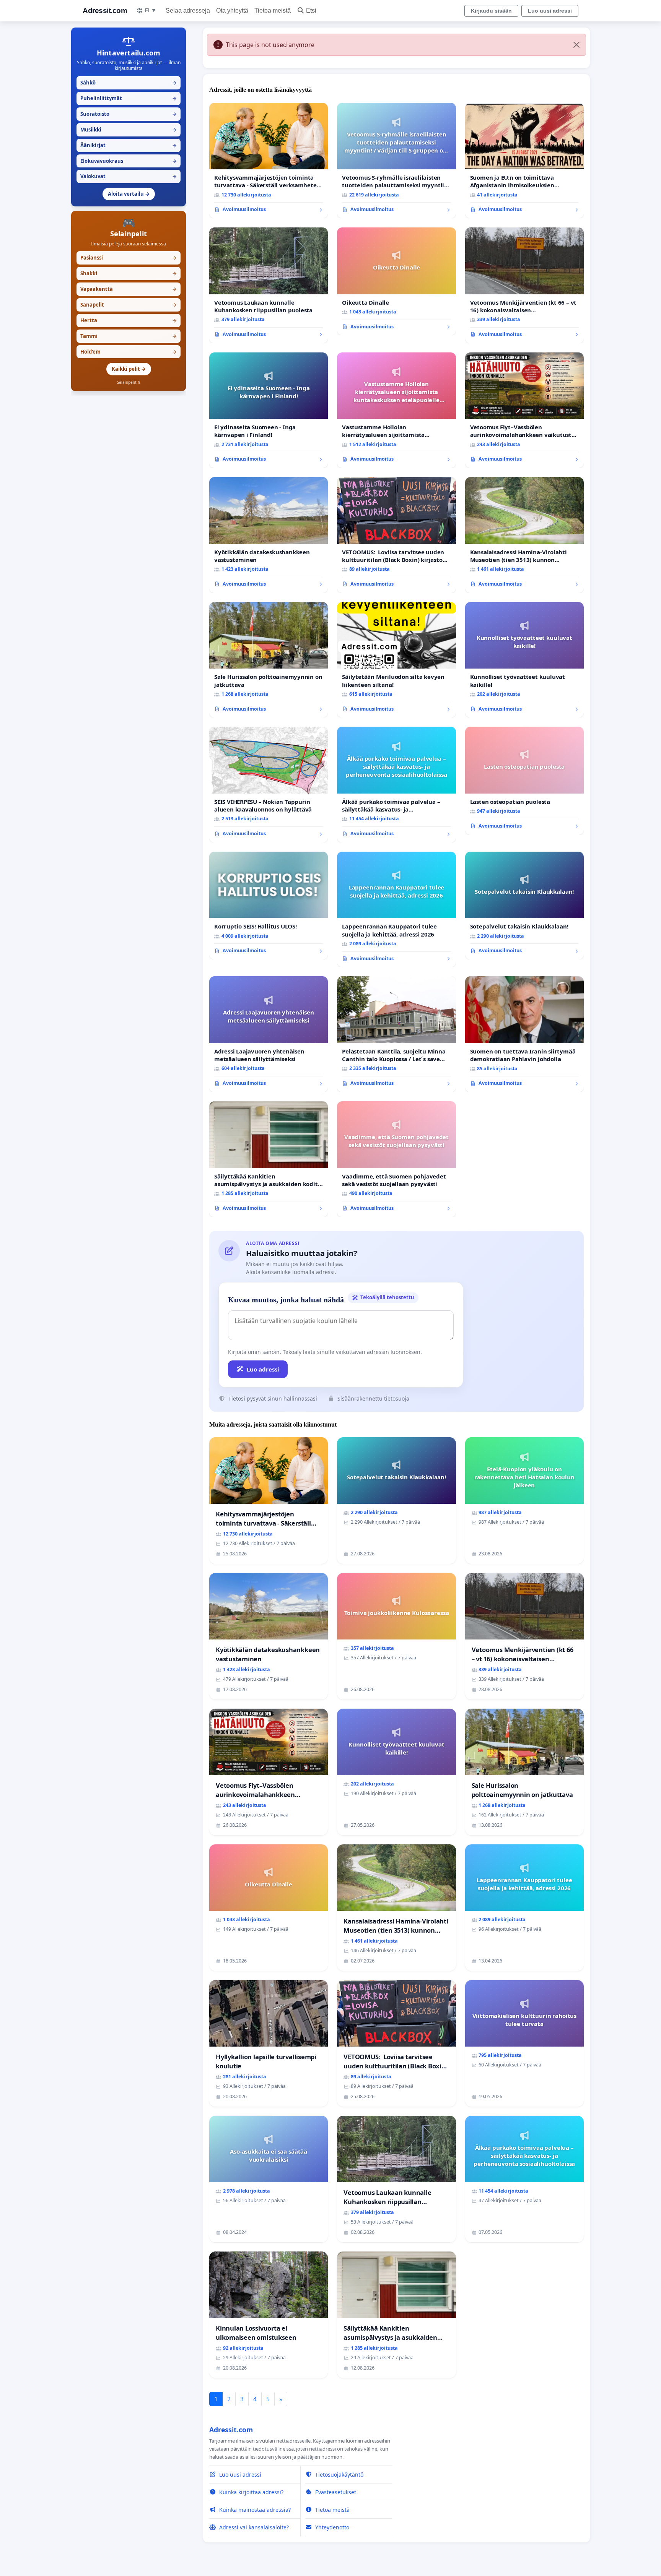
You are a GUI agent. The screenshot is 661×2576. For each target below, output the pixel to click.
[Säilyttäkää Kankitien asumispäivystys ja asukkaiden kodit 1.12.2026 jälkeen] (269, 1159)
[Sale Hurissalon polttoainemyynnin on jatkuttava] (269, 660)
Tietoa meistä (273, 11)
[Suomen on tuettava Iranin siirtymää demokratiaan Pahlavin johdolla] (524, 1034)
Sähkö (129, 83)
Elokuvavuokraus (129, 161)
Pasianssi (129, 258)
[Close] (576, 45)
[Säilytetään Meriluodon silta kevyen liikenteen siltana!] (396, 660)
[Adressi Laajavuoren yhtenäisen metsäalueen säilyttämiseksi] (269, 1034)
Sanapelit (129, 305)
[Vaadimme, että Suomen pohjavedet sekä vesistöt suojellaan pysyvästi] (396, 1159)
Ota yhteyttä (232, 11)
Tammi (129, 336)
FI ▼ (151, 10)
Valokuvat (129, 176)
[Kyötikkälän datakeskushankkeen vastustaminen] (269, 535)
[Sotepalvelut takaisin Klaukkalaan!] (524, 906)
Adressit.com (105, 11)
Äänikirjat (129, 145)
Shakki (129, 273)
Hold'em (129, 352)
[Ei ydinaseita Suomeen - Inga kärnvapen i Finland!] (269, 410)
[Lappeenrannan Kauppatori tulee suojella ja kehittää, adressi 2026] (396, 910)
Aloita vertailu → (129, 194)
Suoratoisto (129, 114)
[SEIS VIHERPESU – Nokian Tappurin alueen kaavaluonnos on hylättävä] (269, 785)
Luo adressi (263, 1369)
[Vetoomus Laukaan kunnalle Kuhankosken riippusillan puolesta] (269, 285)
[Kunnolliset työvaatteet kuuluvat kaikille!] (524, 660)
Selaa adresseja (188, 11)
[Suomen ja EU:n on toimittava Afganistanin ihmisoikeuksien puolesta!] (524, 161)
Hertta (129, 320)
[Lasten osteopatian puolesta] (524, 781)
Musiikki (129, 130)
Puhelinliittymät (129, 98)
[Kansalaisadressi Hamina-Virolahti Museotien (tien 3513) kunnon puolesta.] (524, 535)
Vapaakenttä (129, 289)
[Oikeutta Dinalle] (396, 281)
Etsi (311, 11)
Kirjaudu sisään (491, 11)
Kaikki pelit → (129, 369)
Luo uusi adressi (550, 11)
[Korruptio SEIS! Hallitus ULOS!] (269, 906)
